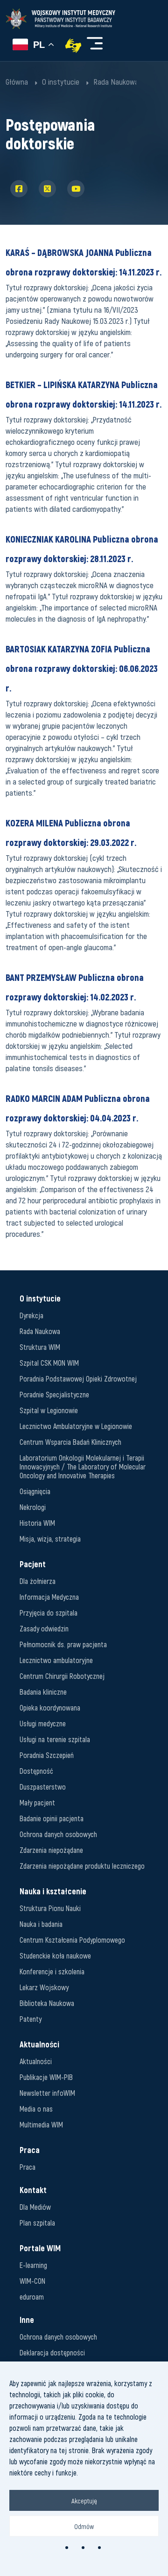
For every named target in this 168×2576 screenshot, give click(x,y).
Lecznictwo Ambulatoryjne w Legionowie (76, 1426)
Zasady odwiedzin (44, 1628)
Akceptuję (84, 2501)
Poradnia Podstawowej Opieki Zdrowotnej (78, 1379)
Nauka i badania (41, 1924)
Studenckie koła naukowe (55, 1955)
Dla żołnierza (38, 1581)
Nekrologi (33, 1507)
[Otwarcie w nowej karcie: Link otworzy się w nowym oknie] (73, 46)
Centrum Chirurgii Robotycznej (62, 1676)
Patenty (31, 2019)
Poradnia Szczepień (47, 1755)
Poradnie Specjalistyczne (54, 1394)
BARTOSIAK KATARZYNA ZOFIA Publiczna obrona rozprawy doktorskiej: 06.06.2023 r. (82, 668)
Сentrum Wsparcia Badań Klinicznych (70, 1442)
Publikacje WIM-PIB (46, 2077)
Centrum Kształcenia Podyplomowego (72, 1940)
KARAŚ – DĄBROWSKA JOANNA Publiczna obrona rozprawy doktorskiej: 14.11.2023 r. (84, 262)
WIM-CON (32, 2281)
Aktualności (36, 2061)
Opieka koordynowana (50, 1707)
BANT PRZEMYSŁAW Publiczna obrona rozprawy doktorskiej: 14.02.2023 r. (75, 987)
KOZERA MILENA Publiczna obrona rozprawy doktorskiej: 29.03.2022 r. (71, 832)
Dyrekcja (31, 1315)
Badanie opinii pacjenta (52, 1818)
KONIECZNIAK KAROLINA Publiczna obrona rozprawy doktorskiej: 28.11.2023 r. (82, 549)
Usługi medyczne (43, 1723)
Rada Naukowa (40, 1331)
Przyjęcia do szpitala (49, 1613)
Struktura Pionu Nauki (50, 1908)
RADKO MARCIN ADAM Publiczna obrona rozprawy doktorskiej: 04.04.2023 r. (78, 1108)
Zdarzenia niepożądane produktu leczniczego (82, 1866)
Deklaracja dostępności (52, 2352)
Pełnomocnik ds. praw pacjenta (63, 1644)
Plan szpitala (37, 2223)
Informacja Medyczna (49, 1597)
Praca (28, 2167)
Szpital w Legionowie (49, 1410)
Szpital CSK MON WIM (49, 1363)
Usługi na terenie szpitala (55, 1739)
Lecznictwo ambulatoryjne (56, 1660)
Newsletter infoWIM (47, 2093)
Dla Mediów (35, 2207)
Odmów (84, 2526)
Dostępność (36, 1771)
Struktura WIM (40, 1347)
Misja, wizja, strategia (50, 1539)
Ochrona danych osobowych (58, 1834)
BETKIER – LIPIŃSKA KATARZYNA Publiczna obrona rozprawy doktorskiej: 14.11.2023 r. (84, 394)
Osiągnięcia (35, 1491)
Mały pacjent (37, 1802)
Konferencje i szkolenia (52, 1971)
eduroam (32, 2297)
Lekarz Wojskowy (44, 1987)
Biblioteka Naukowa (47, 2003)
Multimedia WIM (41, 2124)
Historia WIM (37, 1523)
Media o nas (36, 2109)
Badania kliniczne (43, 1692)
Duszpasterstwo (43, 1787)
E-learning (33, 2265)
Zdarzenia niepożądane (51, 1850)
